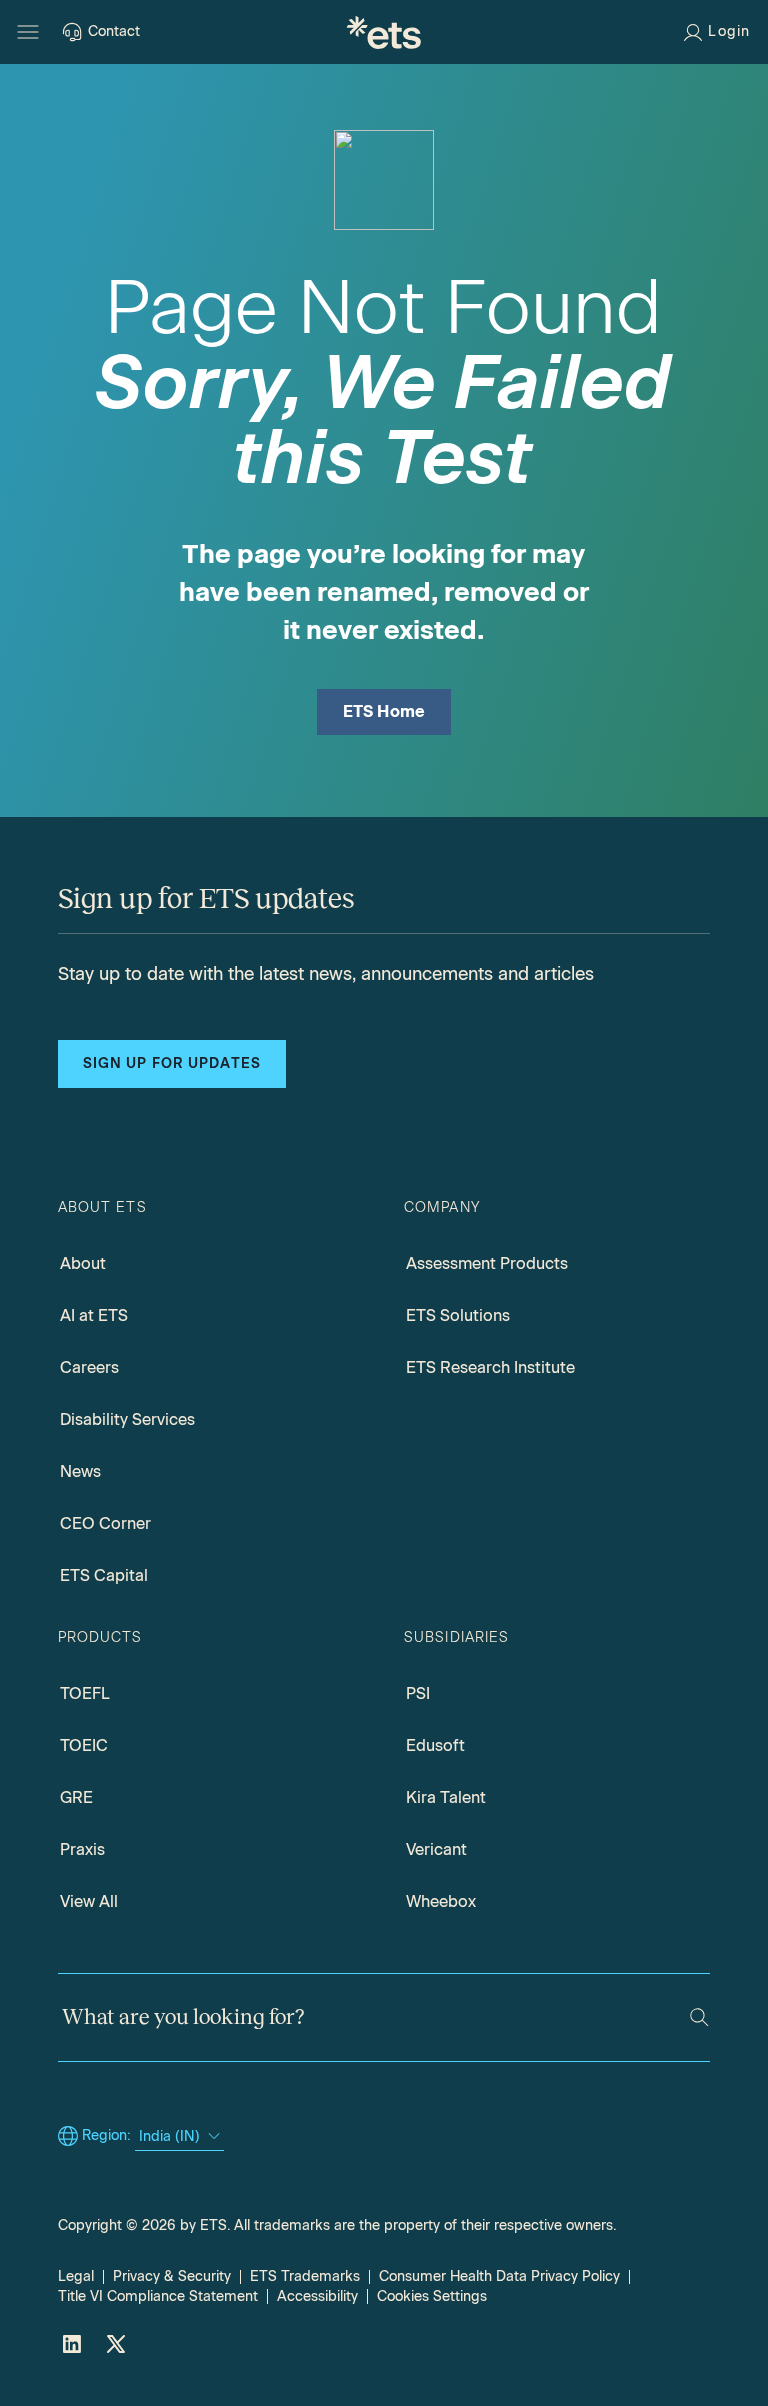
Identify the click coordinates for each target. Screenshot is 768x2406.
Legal (76, 2276)
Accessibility (317, 2296)
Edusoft (435, 1745)
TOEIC (84, 1745)
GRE (76, 1797)
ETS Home (384, 711)
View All (89, 1901)
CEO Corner (105, 1523)
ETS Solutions (458, 1315)
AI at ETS (94, 1315)
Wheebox (441, 1901)
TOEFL (85, 1693)
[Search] (699, 2017)
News (80, 1471)
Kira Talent (446, 1797)
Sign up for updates (172, 1063)
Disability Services (127, 1419)
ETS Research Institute (490, 1367)
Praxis (82, 1849)
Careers (89, 1367)
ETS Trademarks (305, 2276)
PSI (418, 1693)
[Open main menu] (28, 32)
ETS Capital (104, 1575)
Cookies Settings (432, 2296)
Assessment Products (487, 1263)
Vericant (436, 1849)
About (83, 1263)
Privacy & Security (172, 2276)
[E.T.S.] (384, 32)
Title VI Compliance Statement (158, 2296)
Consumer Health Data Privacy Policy (499, 2276)
